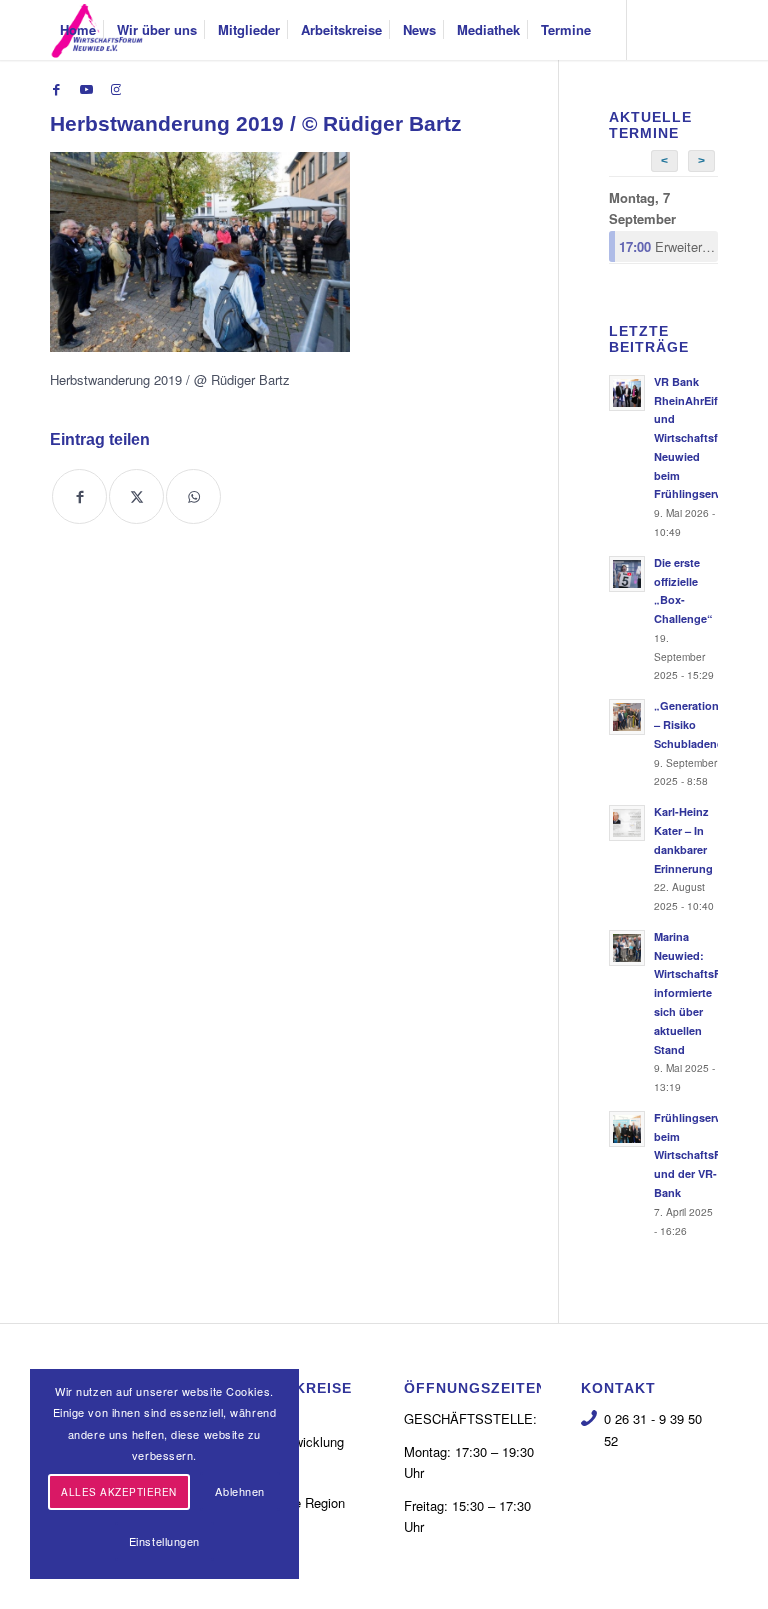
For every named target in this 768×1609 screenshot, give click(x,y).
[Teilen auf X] (136, 496)
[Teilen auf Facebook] (79, 496)
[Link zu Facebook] (56, 89)
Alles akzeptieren (119, 1492)
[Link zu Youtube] (86, 89)
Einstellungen (164, 1541)
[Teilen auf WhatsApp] (193, 496)
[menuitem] (78, 30)
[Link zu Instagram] (116, 89)
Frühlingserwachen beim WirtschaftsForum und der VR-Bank (705, 1155)
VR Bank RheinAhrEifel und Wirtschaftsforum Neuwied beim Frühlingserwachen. (706, 438)
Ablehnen (239, 1491)
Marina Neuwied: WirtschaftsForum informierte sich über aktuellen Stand (701, 993)
